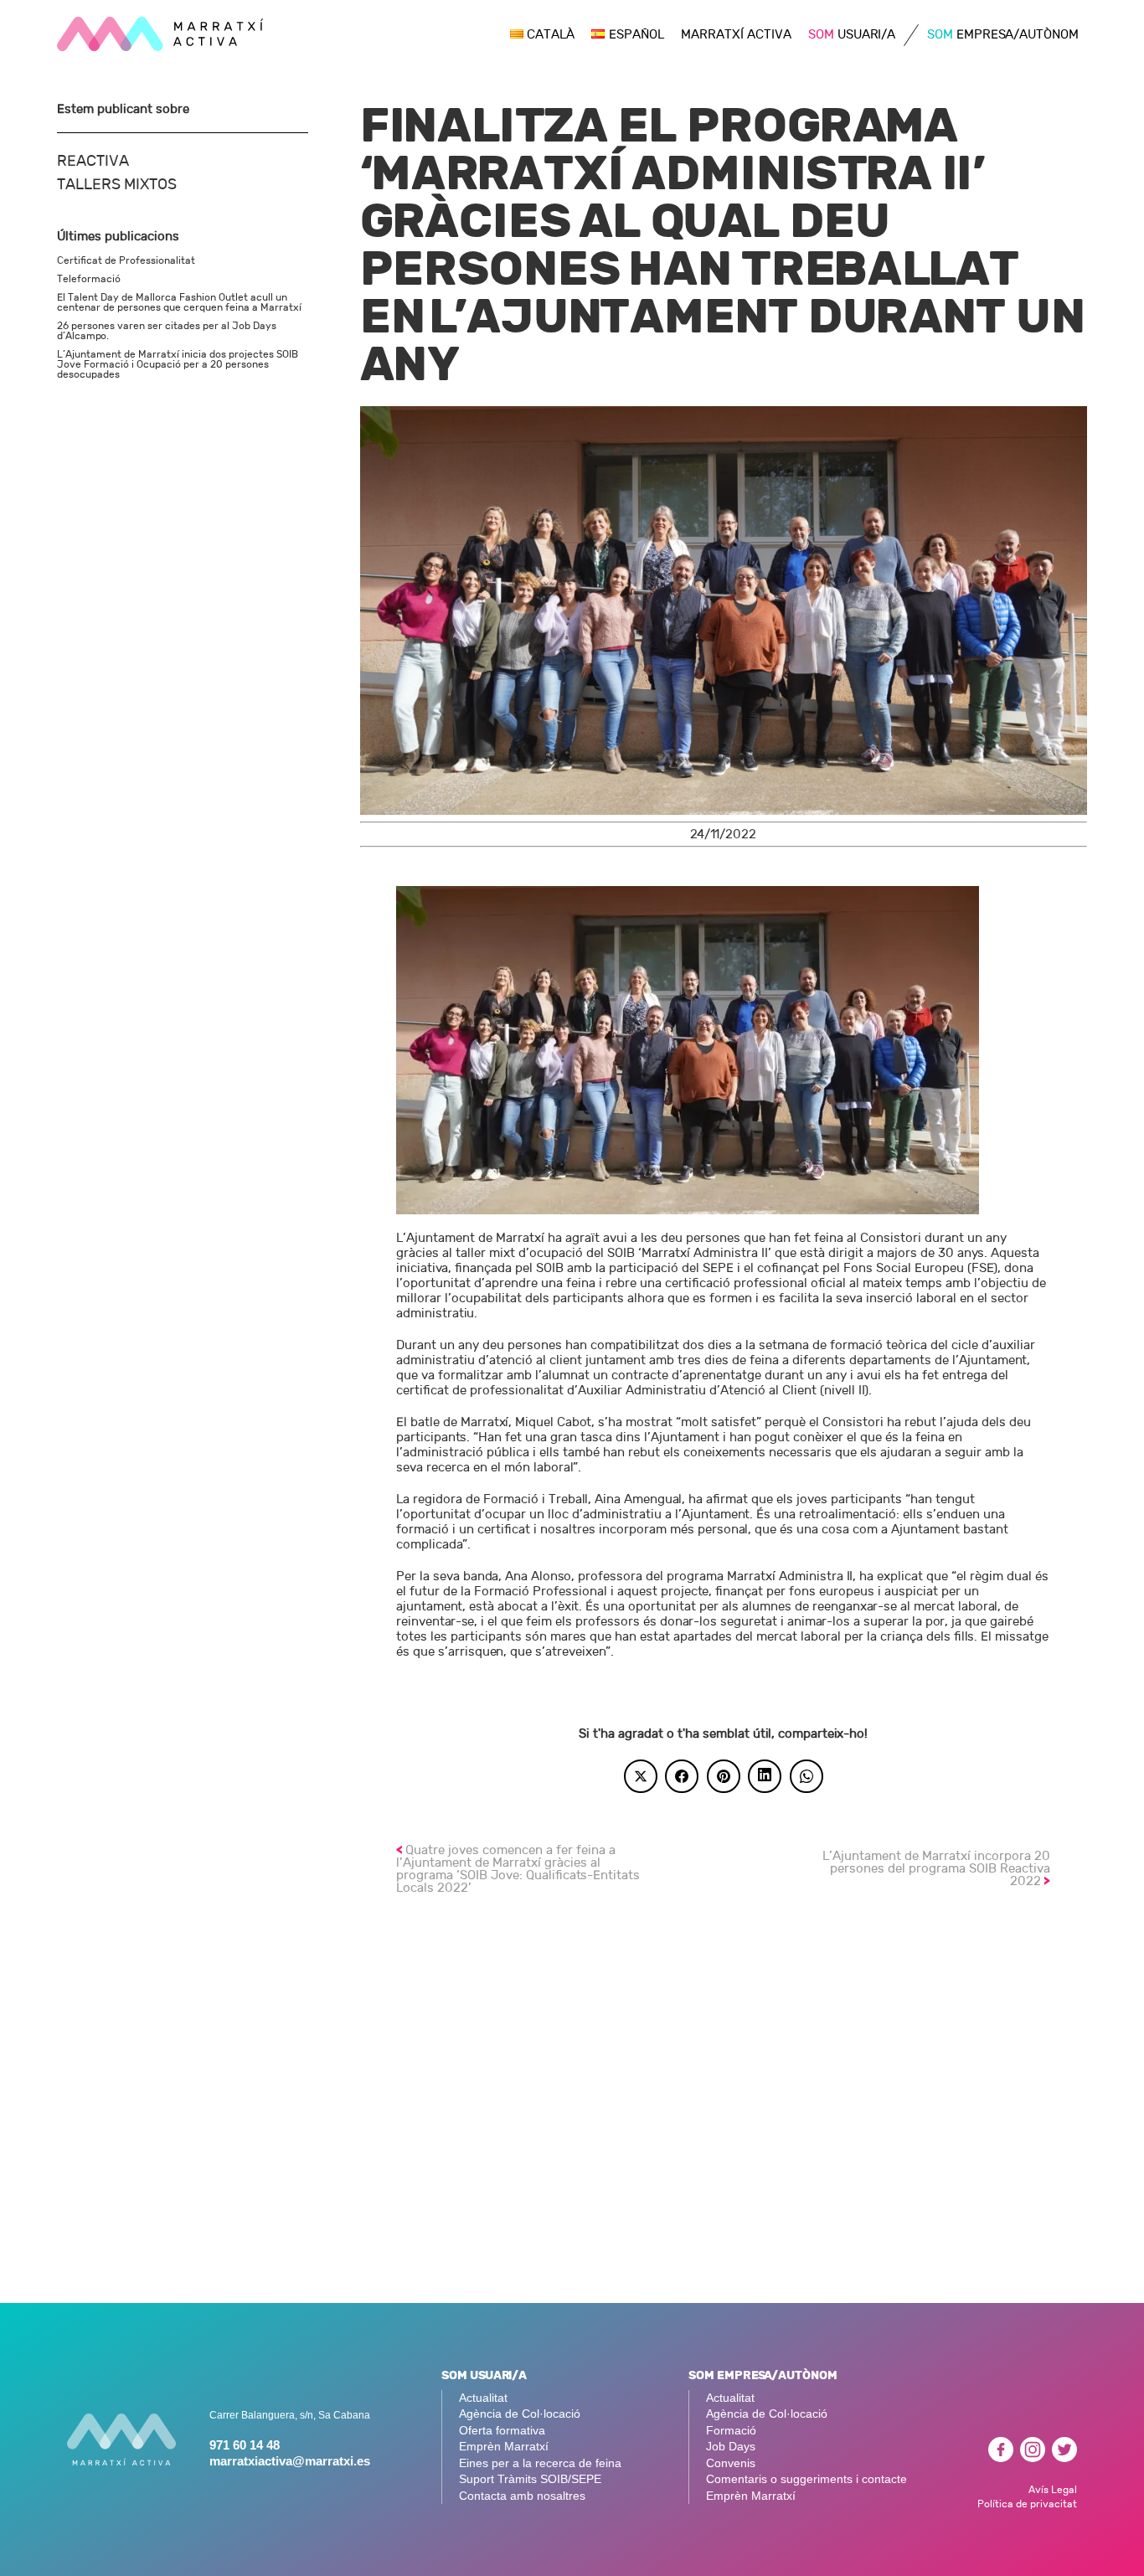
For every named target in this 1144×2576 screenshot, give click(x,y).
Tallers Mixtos (117, 185)
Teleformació (89, 279)
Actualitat (483, 2398)
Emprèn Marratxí (504, 2447)
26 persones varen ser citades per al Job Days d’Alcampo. (167, 331)
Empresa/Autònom (1003, 35)
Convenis (731, 2463)
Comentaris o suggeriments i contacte (806, 2479)
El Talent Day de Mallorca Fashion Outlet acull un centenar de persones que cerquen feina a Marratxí (179, 302)
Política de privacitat (1027, 2504)
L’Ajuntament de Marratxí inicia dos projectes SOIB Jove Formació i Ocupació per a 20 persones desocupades (178, 364)
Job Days (731, 2447)
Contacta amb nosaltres (522, 2496)
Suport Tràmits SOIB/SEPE (530, 2479)
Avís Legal (1053, 2489)
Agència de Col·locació (520, 2414)
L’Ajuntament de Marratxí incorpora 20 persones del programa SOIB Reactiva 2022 (936, 1869)
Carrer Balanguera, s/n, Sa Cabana (290, 2415)
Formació (731, 2431)
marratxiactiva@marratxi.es (290, 2461)
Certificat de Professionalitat (126, 260)
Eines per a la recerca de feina (540, 2463)
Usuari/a (852, 35)
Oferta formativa (502, 2431)
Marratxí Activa (736, 35)
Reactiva (93, 161)
